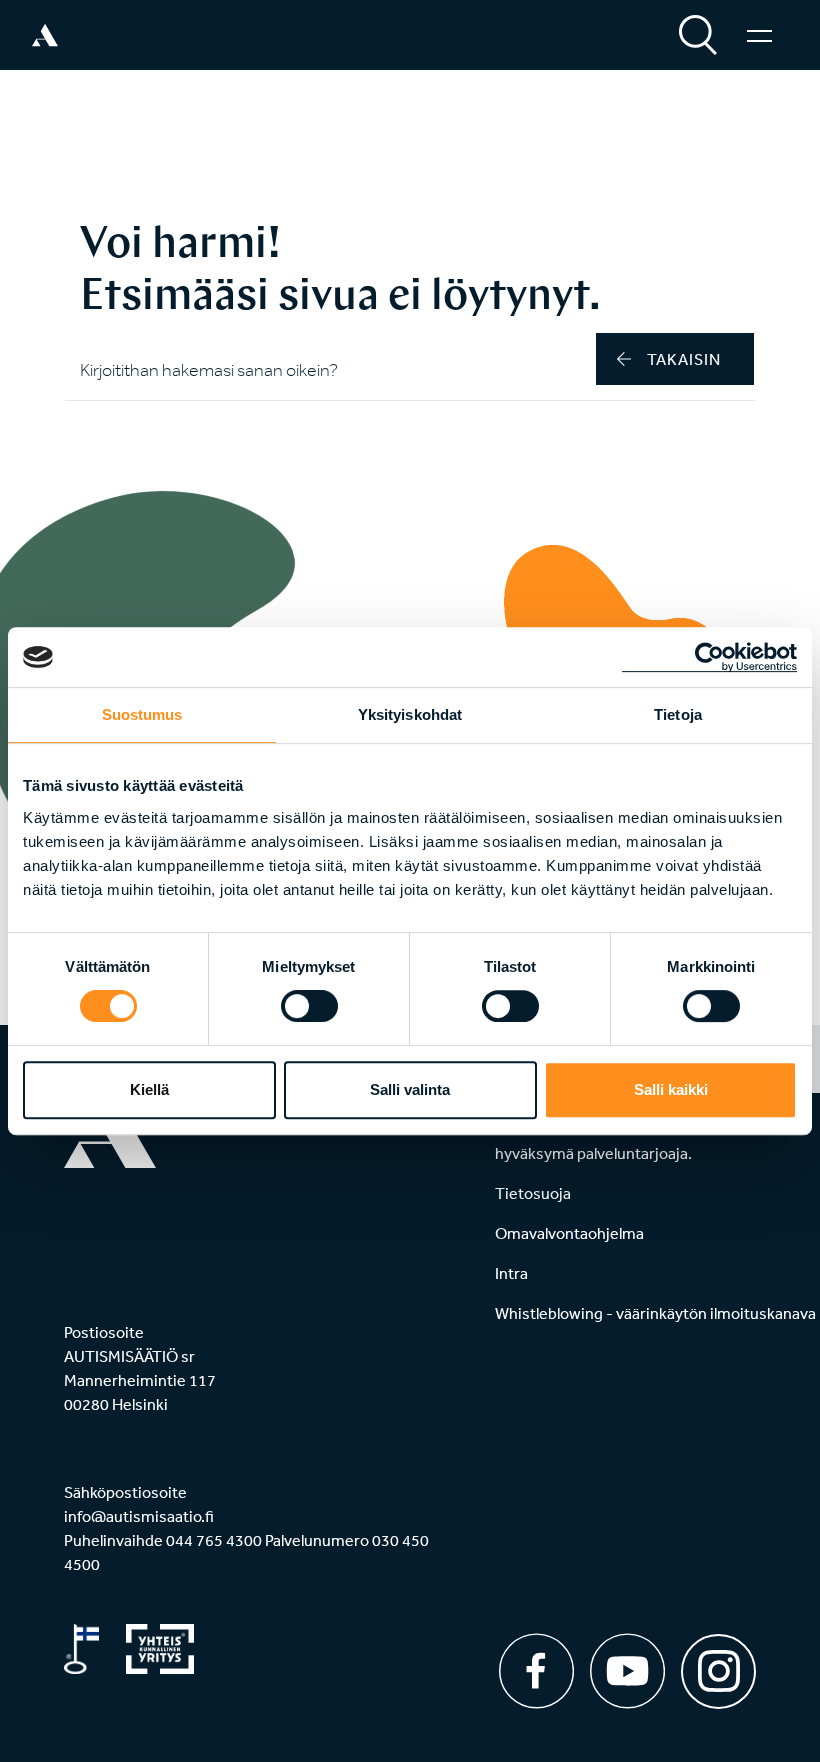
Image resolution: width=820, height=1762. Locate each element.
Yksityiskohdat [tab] (410, 714)
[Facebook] (536, 1671)
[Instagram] (718, 1664)
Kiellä (149, 1089)
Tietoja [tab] (678, 714)
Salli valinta (410, 1089)
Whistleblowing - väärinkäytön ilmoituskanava (655, 1313)
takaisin (684, 359)
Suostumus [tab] (142, 714)
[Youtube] (627, 1671)
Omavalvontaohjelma (569, 1233)
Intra (511, 1273)
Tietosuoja (533, 1193)
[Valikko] (759, 35)
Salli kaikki (671, 1089)
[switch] (309, 1006)
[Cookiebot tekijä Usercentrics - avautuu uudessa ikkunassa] (709, 657)
